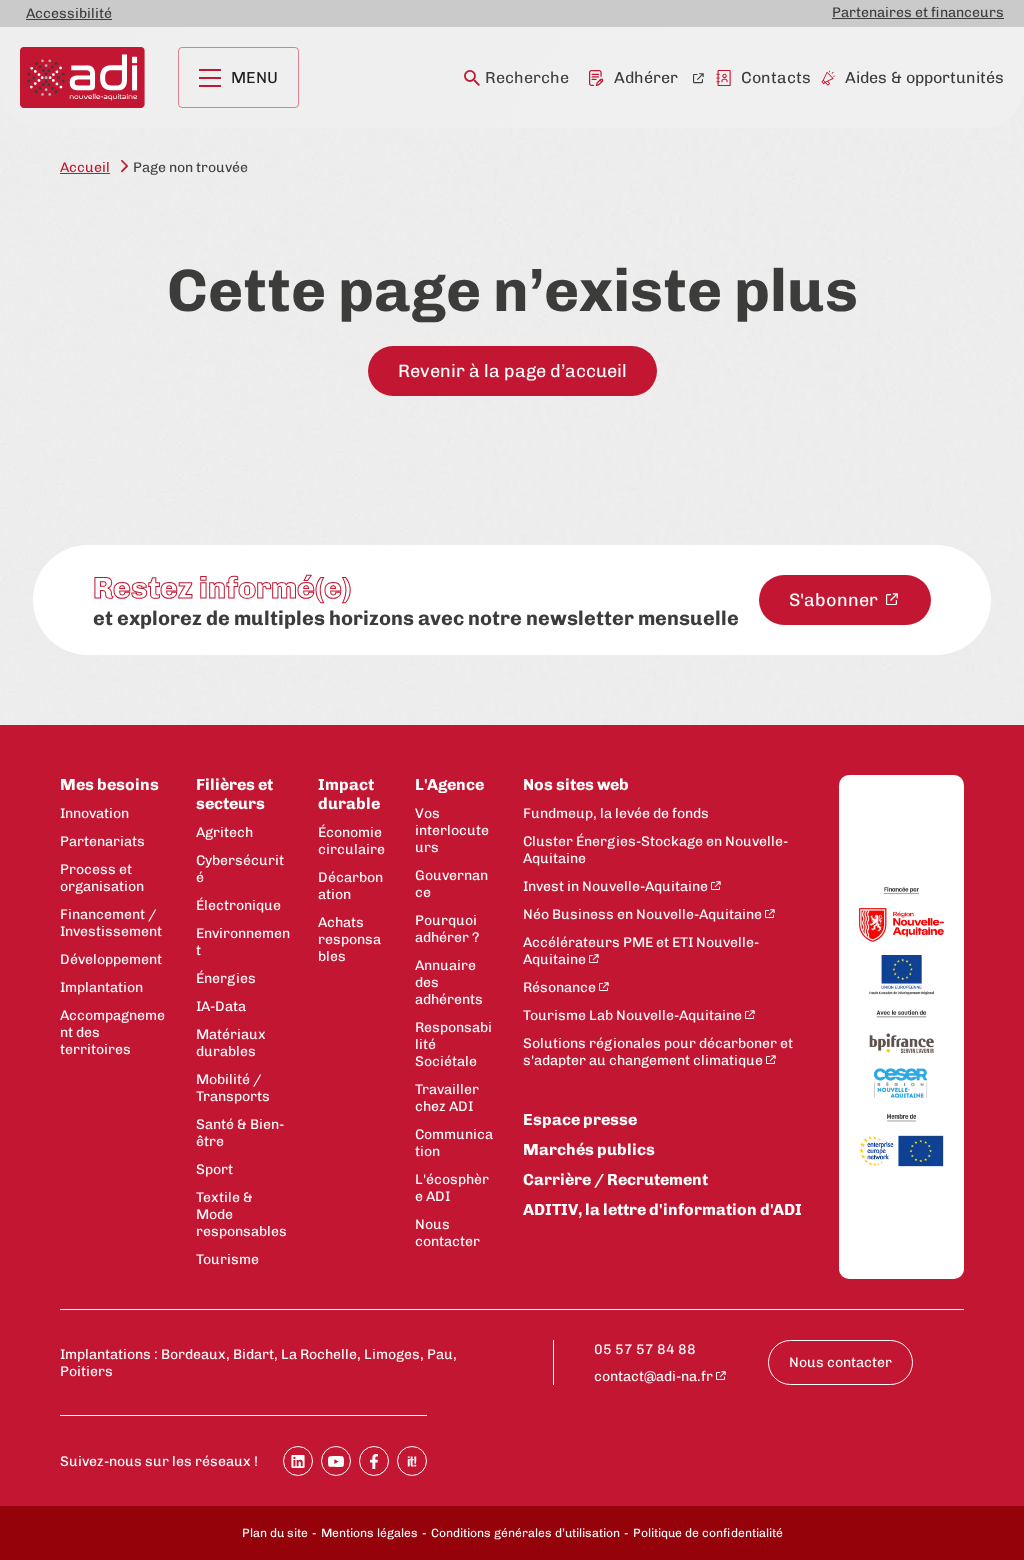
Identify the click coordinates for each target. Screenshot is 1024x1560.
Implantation (101, 987)
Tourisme (227, 1259)
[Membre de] (901, 1118)
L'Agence (449, 784)
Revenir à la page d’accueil (512, 371)
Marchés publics (589, 1149)
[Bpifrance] (901, 1044)
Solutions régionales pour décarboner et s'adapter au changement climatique (658, 1052)
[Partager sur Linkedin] (298, 1461)
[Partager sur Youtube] (336, 1461)
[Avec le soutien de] (901, 1015)
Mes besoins (109, 784)
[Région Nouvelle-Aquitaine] (901, 926)
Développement (111, 959)
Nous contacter (447, 1233)
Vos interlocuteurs (452, 830)
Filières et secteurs (234, 794)
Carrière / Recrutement (615, 1179)
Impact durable (349, 794)
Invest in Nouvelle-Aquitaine (615, 886)
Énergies (226, 978)
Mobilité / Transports (233, 1088)
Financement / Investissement (111, 923)
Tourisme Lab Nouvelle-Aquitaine (632, 1015)
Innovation (94, 813)
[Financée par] (901, 892)
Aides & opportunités (924, 77)
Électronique (238, 905)
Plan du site (275, 1533)
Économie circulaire (351, 841)
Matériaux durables (231, 1043)
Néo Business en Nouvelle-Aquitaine (642, 914)
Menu (254, 77)
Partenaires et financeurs (918, 12)
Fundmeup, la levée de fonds (616, 813)
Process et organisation (102, 878)
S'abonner (835, 600)
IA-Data (221, 1006)
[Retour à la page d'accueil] (82, 77)
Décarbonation (350, 886)
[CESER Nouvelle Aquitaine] (901, 1084)
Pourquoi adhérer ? (447, 929)
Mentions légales (369, 1533)
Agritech (224, 832)
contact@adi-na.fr (653, 1376)
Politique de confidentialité (708, 1533)
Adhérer (646, 77)
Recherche (527, 77)
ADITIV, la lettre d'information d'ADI (662, 1209)
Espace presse (580, 1119)
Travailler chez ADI (447, 1098)
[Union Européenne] (901, 976)
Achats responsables (349, 939)
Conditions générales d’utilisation (525, 1533)
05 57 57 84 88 (645, 1349)
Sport (214, 1169)
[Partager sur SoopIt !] (412, 1461)
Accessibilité (69, 13)
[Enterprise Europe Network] (901, 1152)
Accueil (85, 167)
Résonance (559, 987)
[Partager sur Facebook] (374, 1461)
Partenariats (102, 841)
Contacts (776, 77)
